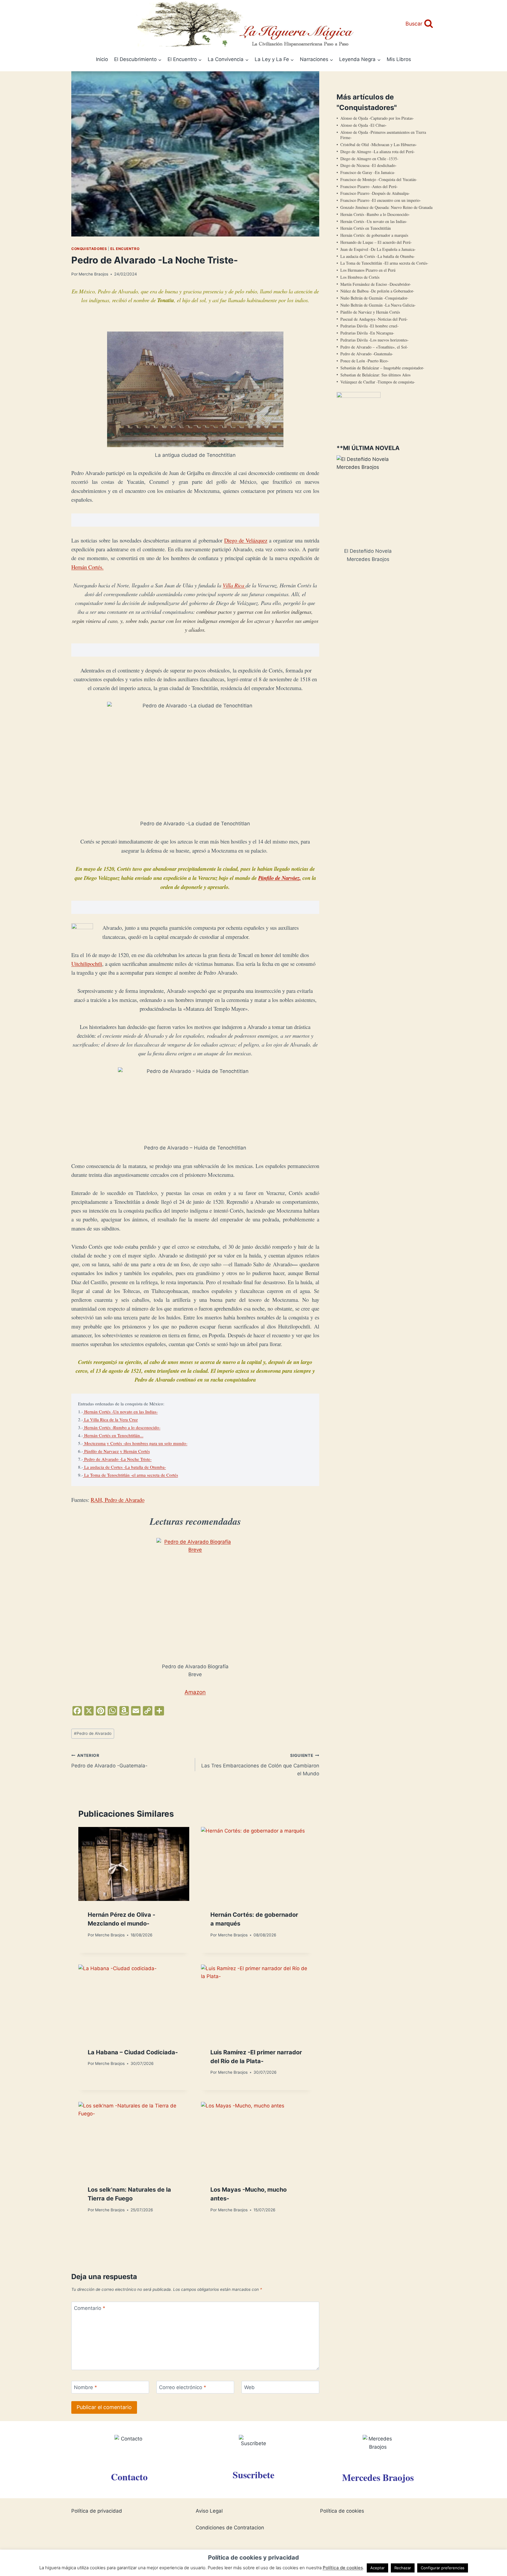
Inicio (102, 59)
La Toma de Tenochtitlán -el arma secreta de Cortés (131, 1475)
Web (249, 2387)
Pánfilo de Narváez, (280, 878)
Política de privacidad (97, 2511)
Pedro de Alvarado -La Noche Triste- (117, 1459)
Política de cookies (342, 2511)
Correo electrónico (183, 2387)
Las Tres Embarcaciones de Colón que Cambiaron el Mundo (260, 1765)
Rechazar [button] (403, 2568)
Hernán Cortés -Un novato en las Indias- (120, 1412)
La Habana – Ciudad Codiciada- (133, 2052)
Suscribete (253, 2475)
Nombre (86, 2387)
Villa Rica (234, 585)
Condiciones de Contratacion (230, 2528)
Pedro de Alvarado (93, 1733)
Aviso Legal (209, 2511)
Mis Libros (399, 59)
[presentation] (134, 1864)
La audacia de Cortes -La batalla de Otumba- (125, 1467)
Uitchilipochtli (87, 964)
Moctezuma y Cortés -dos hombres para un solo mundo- (135, 1443)
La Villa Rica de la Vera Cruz (110, 1419)
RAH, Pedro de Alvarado (118, 1500)
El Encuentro (125, 249)
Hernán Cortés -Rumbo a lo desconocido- (122, 1427)
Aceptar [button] (377, 2568)
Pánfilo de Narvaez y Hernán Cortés (116, 1451)
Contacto (129, 2477)
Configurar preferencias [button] (443, 2568)
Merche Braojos (93, 274)
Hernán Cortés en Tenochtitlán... (113, 1435)
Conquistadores (89, 249)
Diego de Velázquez (246, 540)
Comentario (90, 2308)
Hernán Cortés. (87, 567)
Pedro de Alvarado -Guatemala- (109, 1761)
